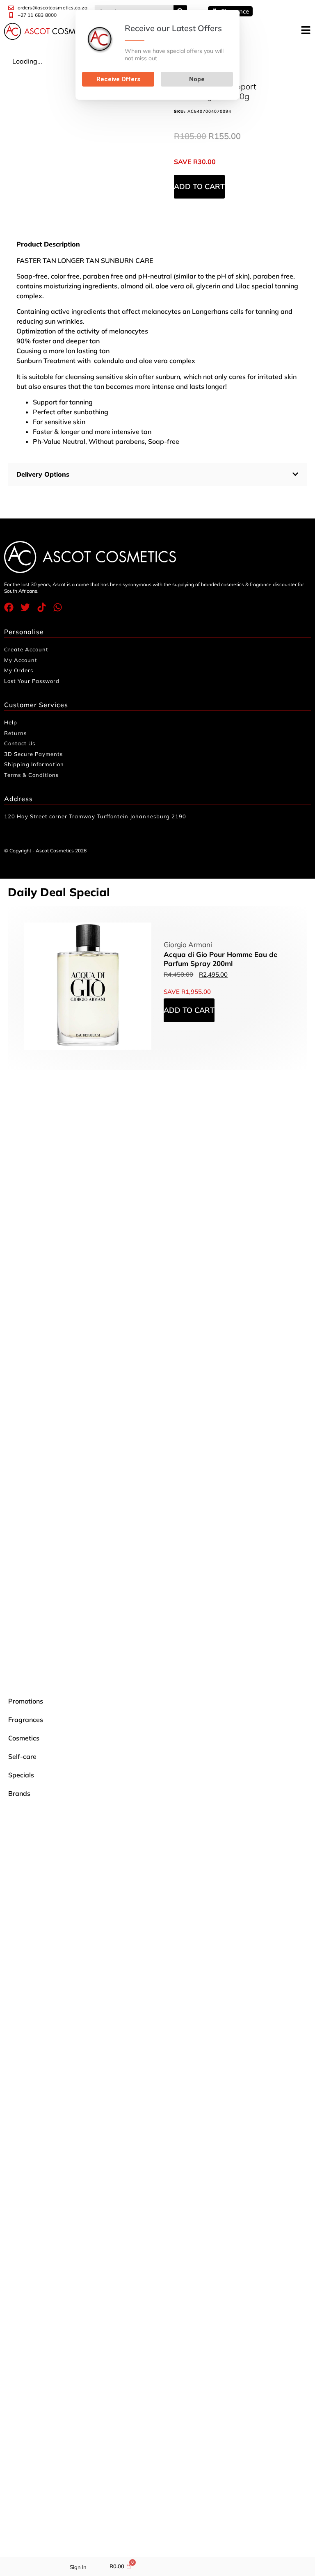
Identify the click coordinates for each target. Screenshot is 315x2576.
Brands (19, 1793)
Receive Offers (118, 79)
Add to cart (199, 186)
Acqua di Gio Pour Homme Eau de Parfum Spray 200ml (220, 959)
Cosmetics (24, 1738)
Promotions (26, 1701)
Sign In (78, 2567)
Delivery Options (43, 474)
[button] (157, 474)
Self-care (22, 1756)
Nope (197, 79)
